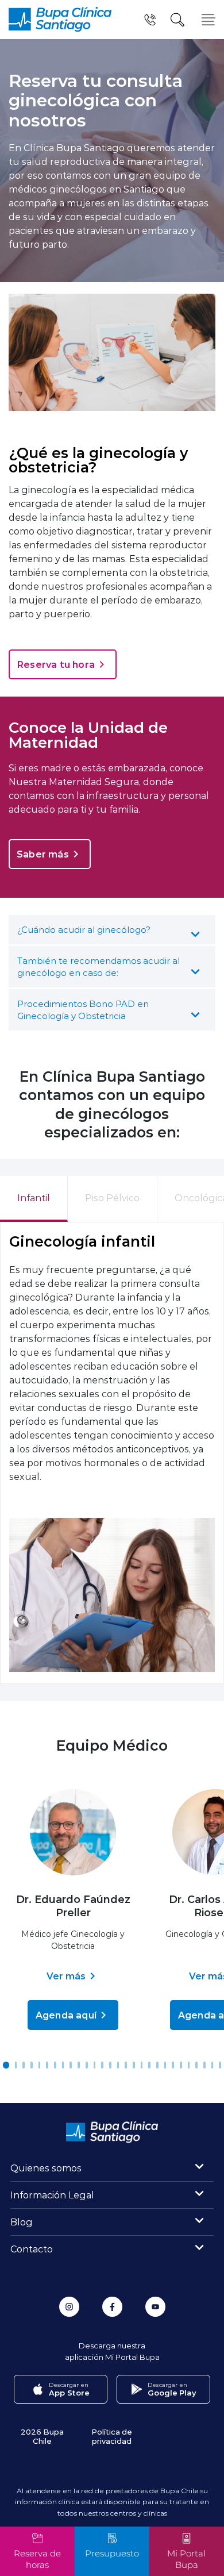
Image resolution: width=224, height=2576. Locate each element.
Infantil (34, 1197)
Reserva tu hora (56, 664)
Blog (22, 2222)
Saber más (43, 854)
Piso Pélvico (112, 1197)
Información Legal (52, 2195)
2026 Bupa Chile (42, 2436)
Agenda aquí (66, 2015)
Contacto (32, 2249)
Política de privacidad (112, 2436)
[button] (6, 2065)
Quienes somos (46, 2168)
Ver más (66, 1976)
